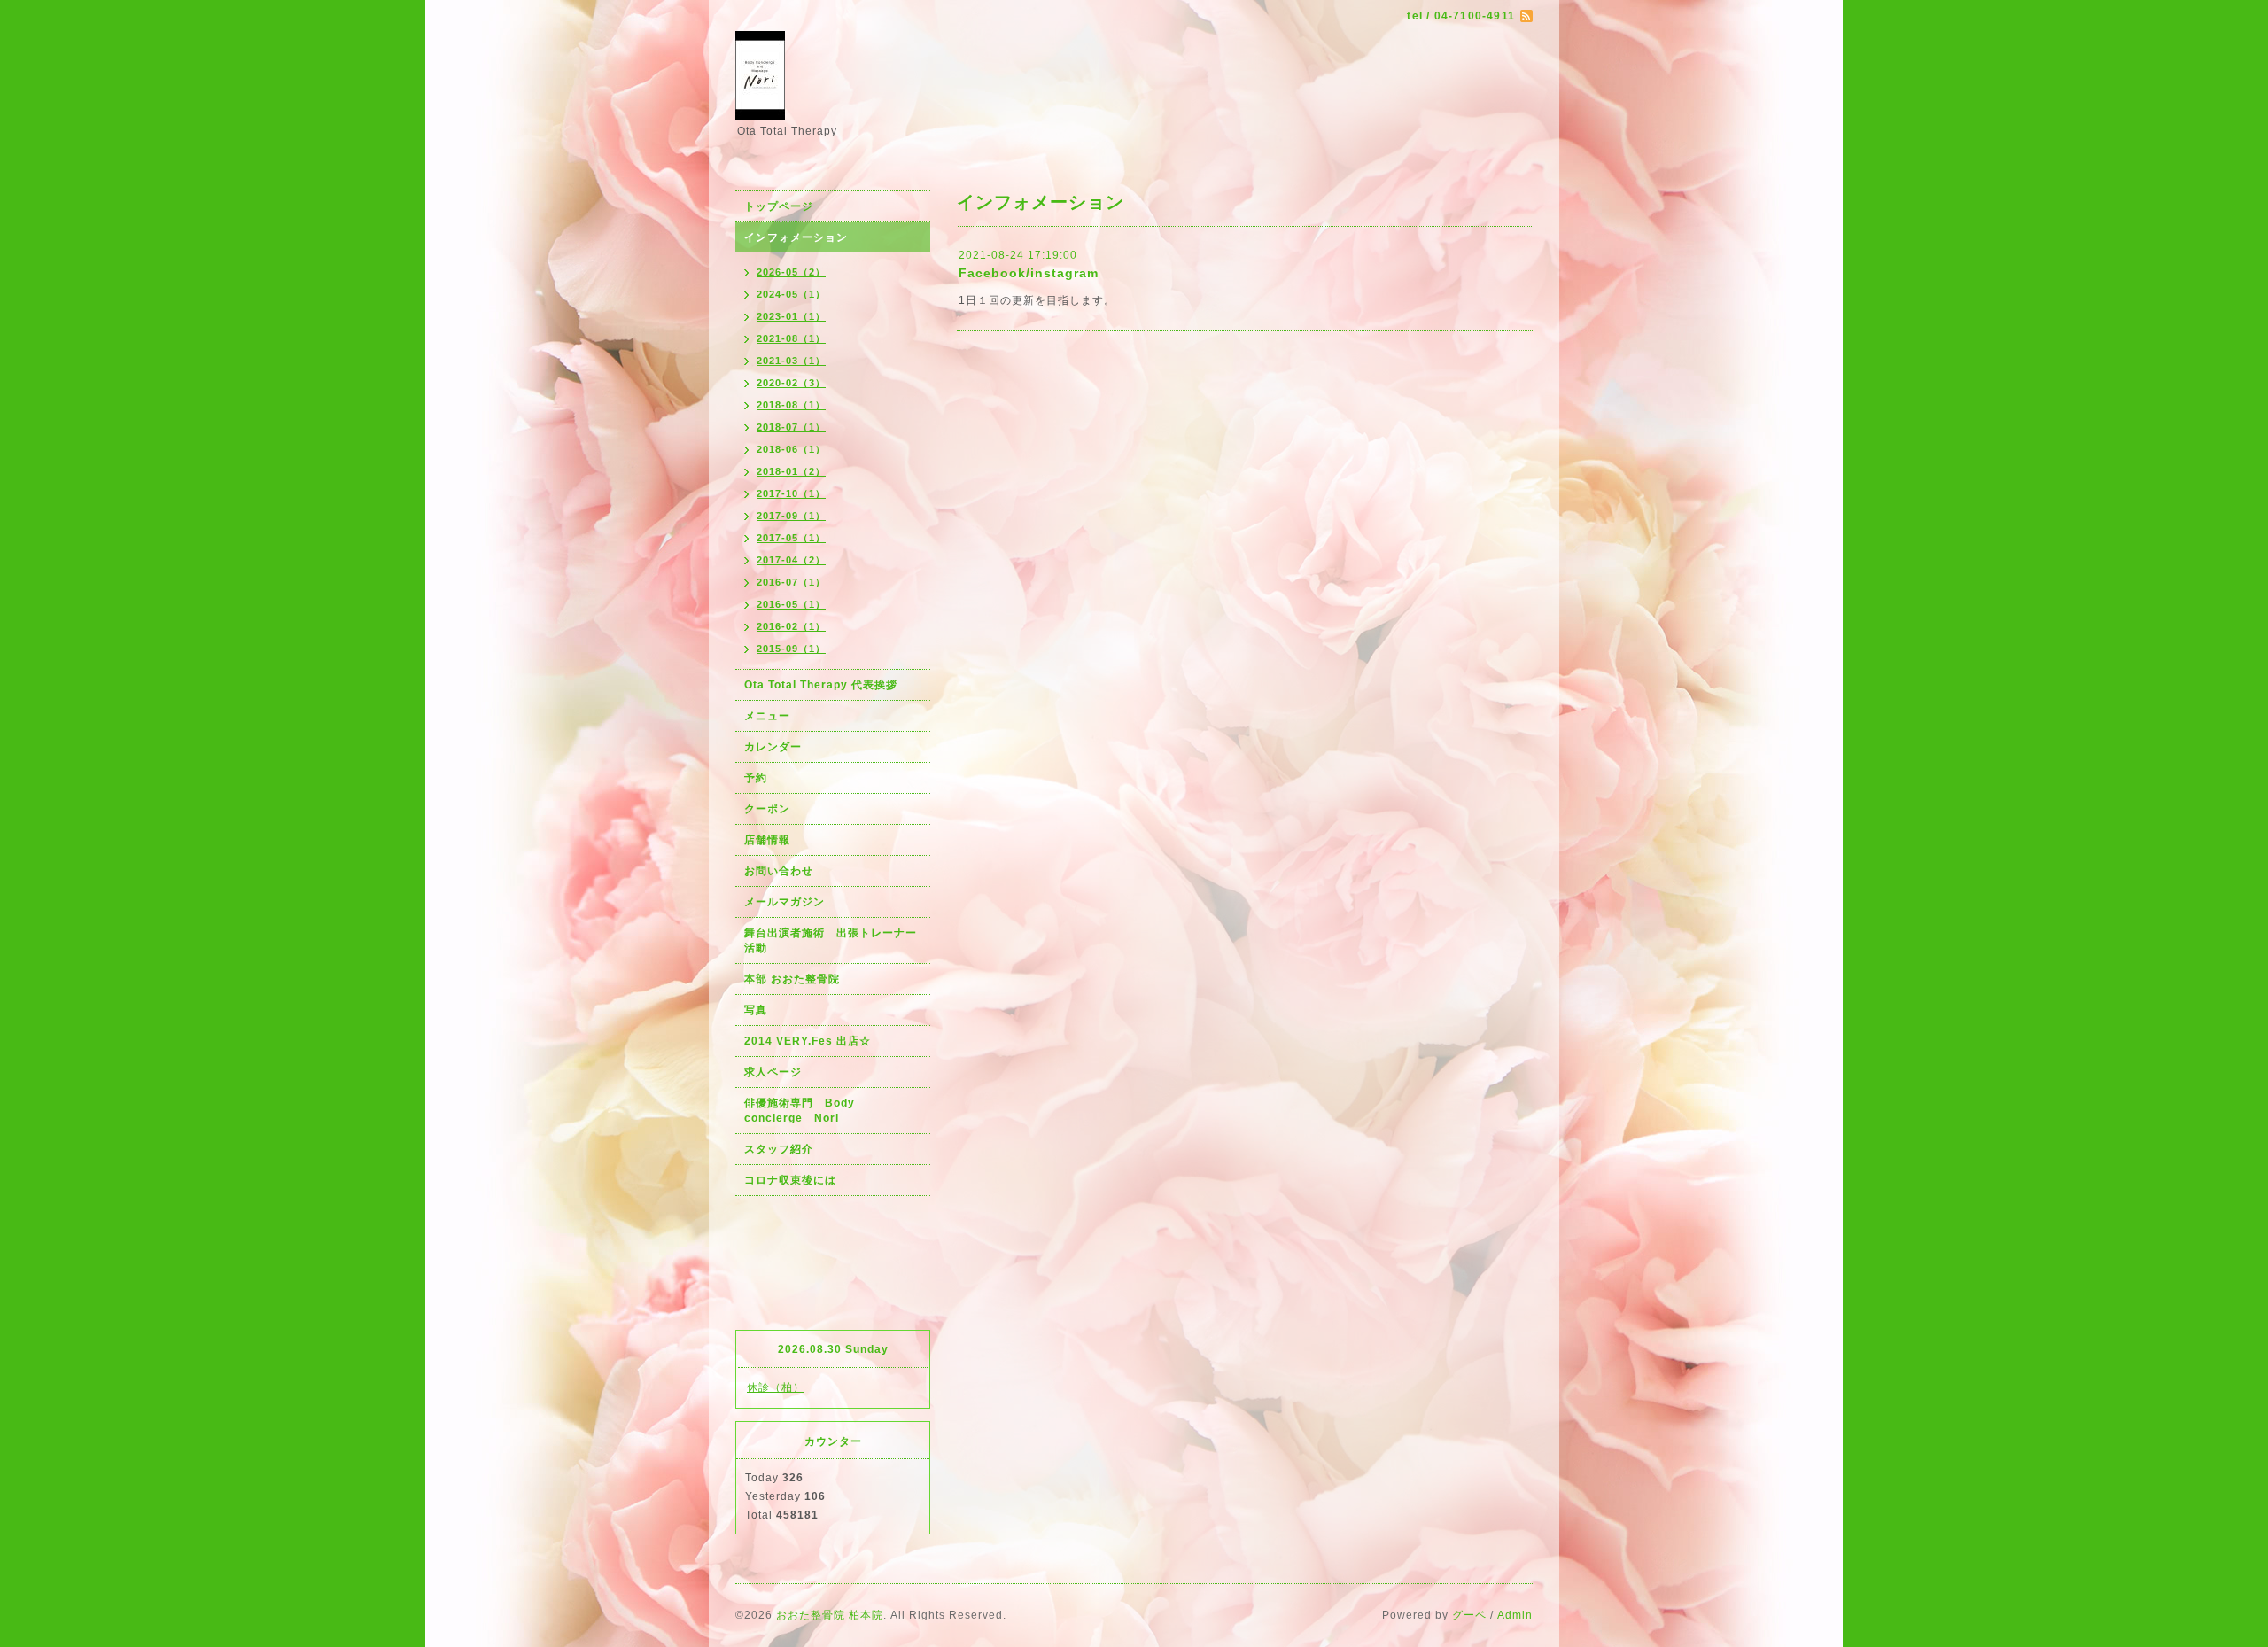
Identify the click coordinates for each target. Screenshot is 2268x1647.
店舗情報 (767, 840)
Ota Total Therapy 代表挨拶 (821, 685)
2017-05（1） (791, 538)
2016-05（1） (791, 604)
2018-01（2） (791, 471)
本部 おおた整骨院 (792, 979)
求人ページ (773, 1072)
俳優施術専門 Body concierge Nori (805, 1111)
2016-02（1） (791, 626)
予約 (756, 778)
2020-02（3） (791, 383)
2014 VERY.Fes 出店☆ (808, 1041)
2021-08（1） (791, 338)
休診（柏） (776, 1387)
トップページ (779, 206)
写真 (756, 1010)
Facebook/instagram (1029, 273)
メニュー (767, 716)
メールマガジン (784, 902)
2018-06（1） (791, 449)
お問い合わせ (779, 871)
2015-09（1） (791, 649)
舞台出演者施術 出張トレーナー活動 (831, 940)
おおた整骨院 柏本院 (830, 1615)
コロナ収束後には (790, 1180)
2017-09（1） (791, 516)
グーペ (1469, 1615)
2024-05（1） (791, 294)
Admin (1515, 1615)
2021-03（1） (791, 361)
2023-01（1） (791, 316)
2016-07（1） (791, 582)
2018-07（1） (791, 427)
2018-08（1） (791, 405)
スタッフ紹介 (779, 1149)
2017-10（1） (791, 493)
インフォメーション (796, 237)
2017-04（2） (791, 560)
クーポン (767, 809)
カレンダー (773, 747)
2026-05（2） (791, 272)
